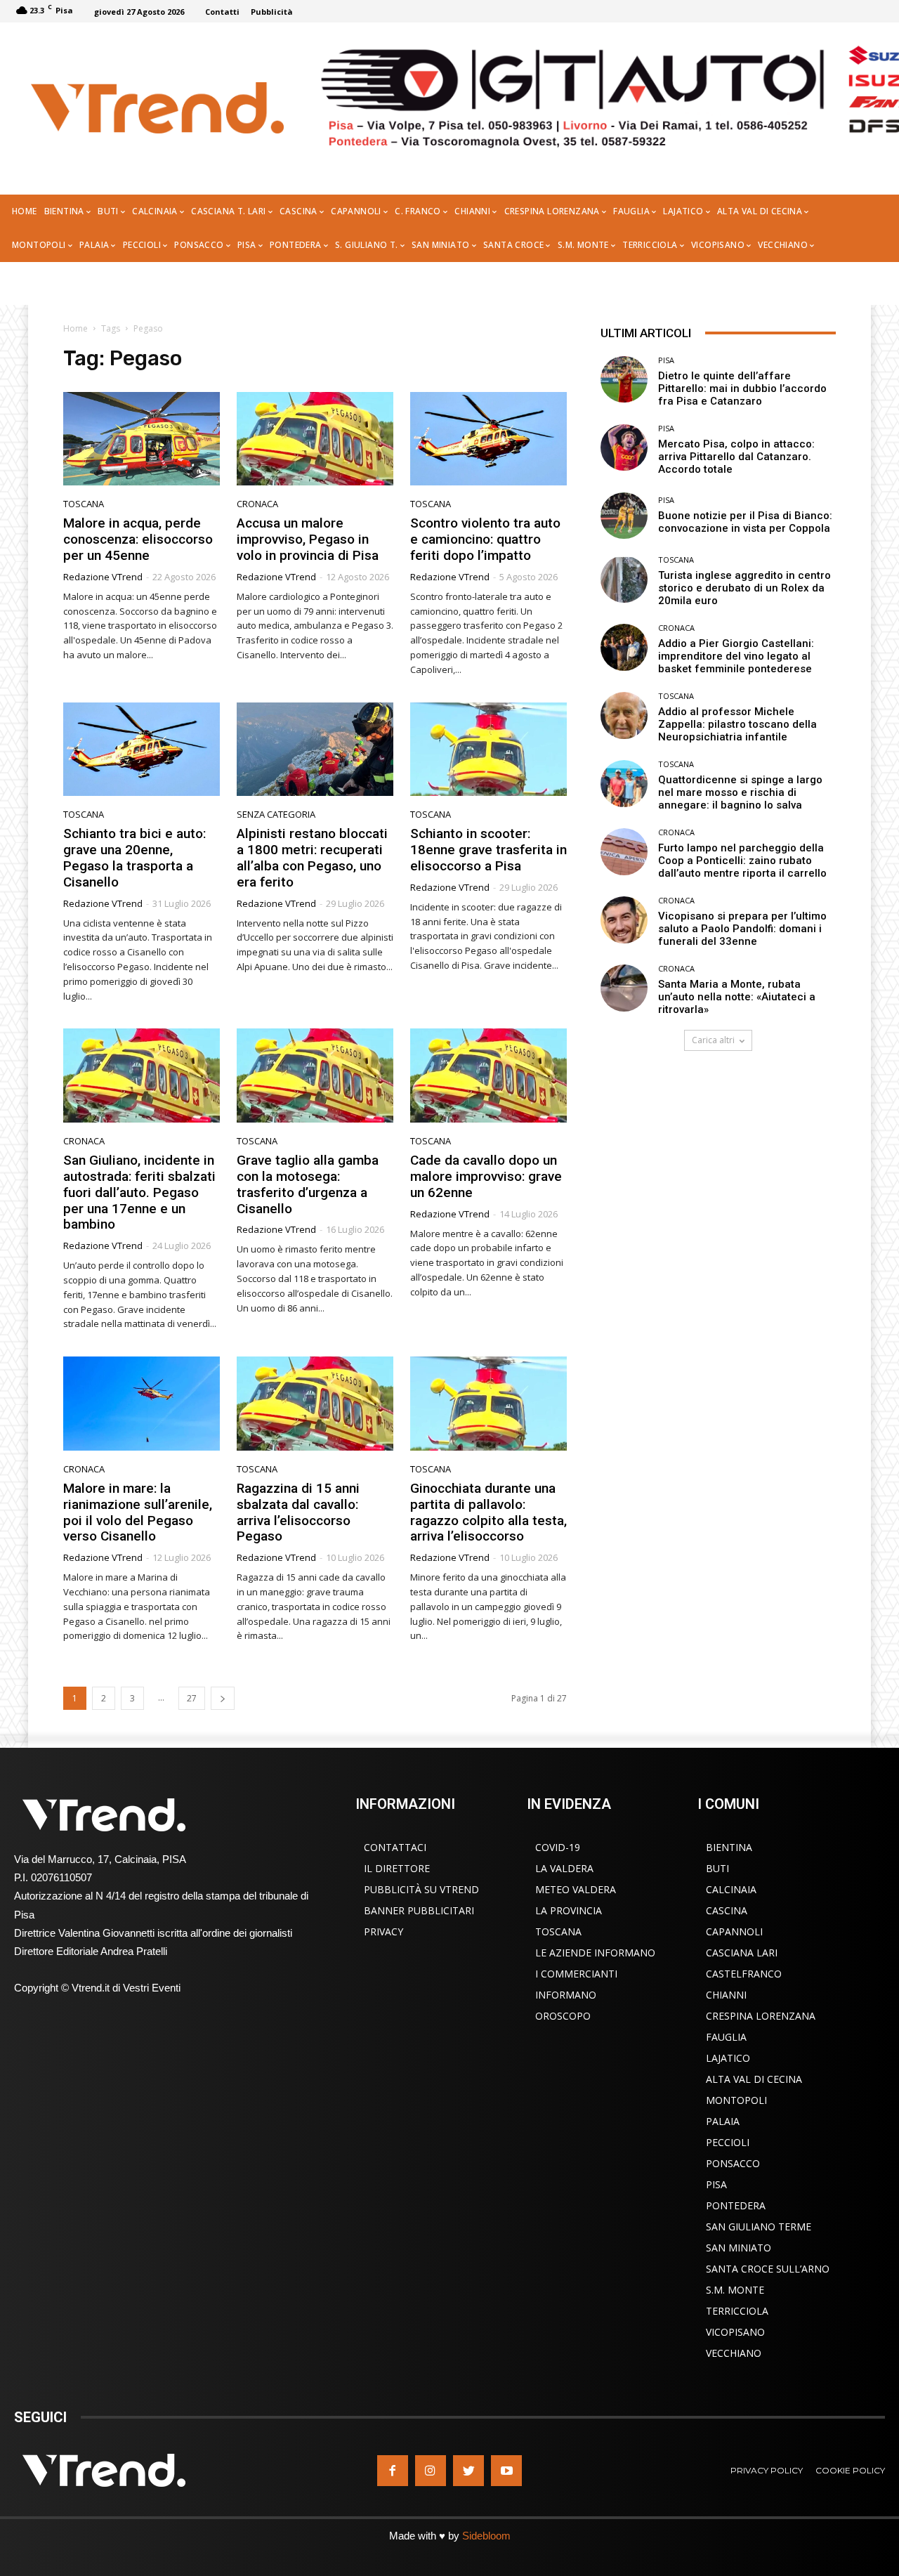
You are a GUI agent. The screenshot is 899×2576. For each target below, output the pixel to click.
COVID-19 (558, 1847)
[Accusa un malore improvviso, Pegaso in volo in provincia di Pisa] (315, 439)
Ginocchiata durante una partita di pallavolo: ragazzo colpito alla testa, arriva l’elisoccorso (488, 1512)
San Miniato (739, 2248)
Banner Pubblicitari (419, 1910)
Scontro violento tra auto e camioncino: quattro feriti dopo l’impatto (485, 539)
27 (192, 1698)
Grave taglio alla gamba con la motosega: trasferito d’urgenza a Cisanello (308, 1184)
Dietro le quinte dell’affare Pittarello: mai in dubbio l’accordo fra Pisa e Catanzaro (742, 388)
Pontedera (736, 2205)
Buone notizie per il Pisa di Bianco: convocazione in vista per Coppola (745, 522)
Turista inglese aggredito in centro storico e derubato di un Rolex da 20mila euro (744, 588)
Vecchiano (734, 2353)
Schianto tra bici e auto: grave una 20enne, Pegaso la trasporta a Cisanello (134, 857)
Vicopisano (735, 2332)
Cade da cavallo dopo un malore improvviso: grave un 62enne (486, 1176)
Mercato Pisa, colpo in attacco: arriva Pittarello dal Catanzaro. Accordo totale (736, 457)
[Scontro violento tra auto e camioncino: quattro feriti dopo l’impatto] (488, 439)
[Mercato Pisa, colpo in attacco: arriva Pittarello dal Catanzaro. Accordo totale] (624, 448)
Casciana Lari (742, 1953)
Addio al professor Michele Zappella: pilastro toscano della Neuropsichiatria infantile (737, 724)
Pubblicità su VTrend (421, 1889)
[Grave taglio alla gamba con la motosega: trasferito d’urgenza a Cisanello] (315, 1075)
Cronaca (257, 504)
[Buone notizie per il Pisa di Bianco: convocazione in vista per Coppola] (624, 516)
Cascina (727, 1910)
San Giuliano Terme (759, 2227)
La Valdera (564, 1868)
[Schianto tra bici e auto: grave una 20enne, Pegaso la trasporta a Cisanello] (142, 750)
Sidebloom (486, 2536)
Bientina (729, 1847)
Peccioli (728, 2142)
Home (76, 328)
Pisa (666, 360)
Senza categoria (276, 815)
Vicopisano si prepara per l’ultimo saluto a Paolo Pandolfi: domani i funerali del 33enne (742, 929)
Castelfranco (744, 1974)
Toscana (84, 504)
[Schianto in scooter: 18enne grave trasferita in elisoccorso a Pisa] (488, 750)
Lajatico (728, 2058)
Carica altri (713, 1040)
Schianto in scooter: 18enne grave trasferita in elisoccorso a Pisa (488, 850)
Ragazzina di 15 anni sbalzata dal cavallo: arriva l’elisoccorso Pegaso (298, 1512)
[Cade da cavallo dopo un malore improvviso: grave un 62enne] (488, 1075)
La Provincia (569, 1910)
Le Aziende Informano (595, 1953)
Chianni (726, 1995)
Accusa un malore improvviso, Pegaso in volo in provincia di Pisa (308, 539)
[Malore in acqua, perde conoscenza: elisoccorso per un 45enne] (142, 439)
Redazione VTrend (103, 577)
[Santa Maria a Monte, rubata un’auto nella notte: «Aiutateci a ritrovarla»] (624, 988)
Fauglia (726, 2037)
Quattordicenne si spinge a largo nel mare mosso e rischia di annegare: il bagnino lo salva (740, 792)
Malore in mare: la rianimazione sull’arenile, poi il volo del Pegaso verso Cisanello (138, 1512)
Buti (717, 1868)
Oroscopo (563, 2016)
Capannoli (734, 1931)
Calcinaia (731, 1889)
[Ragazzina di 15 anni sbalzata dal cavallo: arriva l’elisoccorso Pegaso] (315, 1404)
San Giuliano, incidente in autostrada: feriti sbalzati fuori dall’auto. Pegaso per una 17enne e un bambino (139, 1192)
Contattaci (395, 1847)
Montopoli (736, 2100)
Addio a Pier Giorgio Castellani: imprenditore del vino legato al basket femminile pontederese (736, 656)
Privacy (383, 1931)
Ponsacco (733, 2163)
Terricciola (737, 2311)
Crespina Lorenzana (761, 2016)
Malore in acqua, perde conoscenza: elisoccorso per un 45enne (138, 539)
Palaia (723, 2121)
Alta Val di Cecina (754, 2079)
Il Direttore (397, 1868)
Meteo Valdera (576, 1889)
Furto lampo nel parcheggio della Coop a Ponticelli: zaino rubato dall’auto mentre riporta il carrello (742, 861)
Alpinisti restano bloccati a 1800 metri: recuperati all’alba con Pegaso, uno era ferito (312, 857)
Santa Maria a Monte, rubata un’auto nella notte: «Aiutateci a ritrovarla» (737, 997)
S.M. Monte (735, 2290)
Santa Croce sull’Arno (768, 2269)
